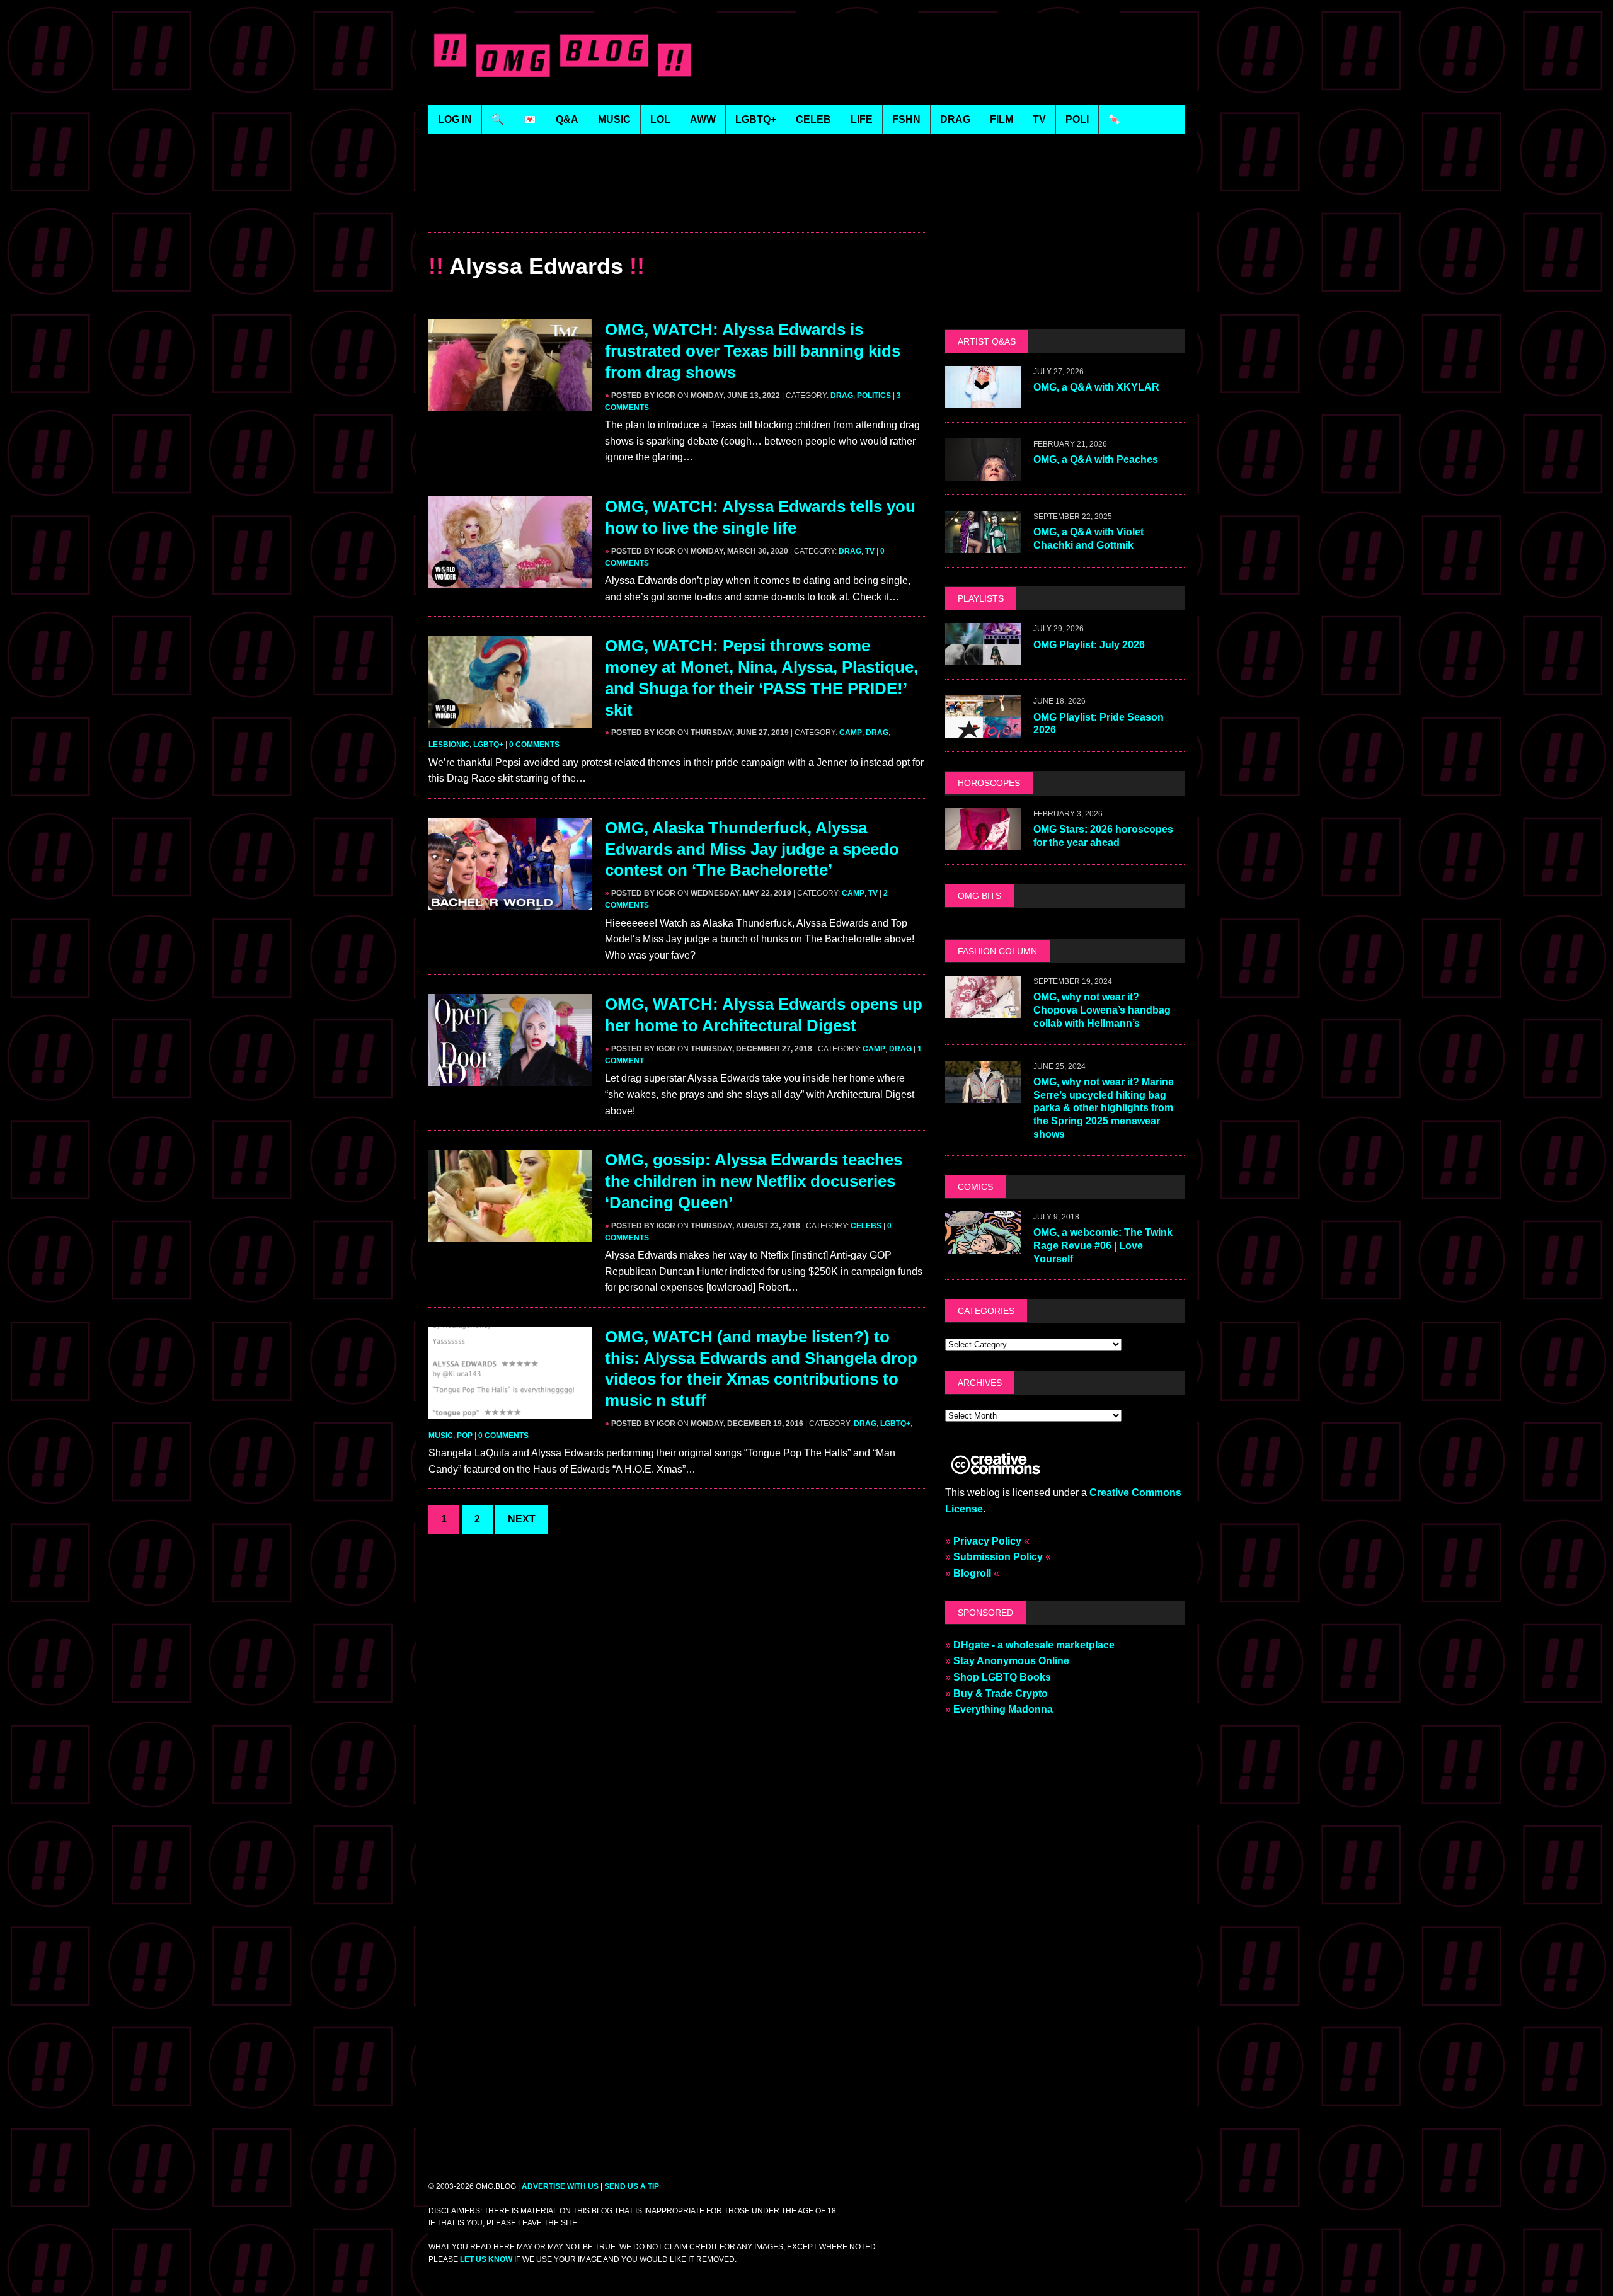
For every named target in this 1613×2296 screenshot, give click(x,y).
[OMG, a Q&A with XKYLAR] (983, 400)
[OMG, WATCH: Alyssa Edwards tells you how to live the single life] (510, 580)
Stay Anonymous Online (1011, 1661)
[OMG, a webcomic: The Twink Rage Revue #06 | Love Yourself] (983, 1245)
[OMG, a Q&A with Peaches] (983, 473)
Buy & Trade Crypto (1001, 1693)
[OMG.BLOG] (563, 53)
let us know (486, 2259)
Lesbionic (449, 745)
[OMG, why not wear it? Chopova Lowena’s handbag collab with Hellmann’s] (983, 1009)
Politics (874, 396)
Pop (465, 1436)
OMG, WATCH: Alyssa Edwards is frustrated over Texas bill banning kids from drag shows (753, 351)
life (862, 119)
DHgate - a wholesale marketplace (1034, 1645)
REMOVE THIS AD (677, 205)
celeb (813, 119)
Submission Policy (998, 1557)
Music (441, 1436)
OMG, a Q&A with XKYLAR (1096, 387)
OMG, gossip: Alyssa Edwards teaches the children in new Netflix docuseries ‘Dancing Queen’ (754, 1181)
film (1002, 119)
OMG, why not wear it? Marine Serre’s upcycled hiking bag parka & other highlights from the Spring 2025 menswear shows (1104, 1108)
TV (870, 551)
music (614, 119)
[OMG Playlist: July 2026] (983, 657)
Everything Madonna (1003, 1709)
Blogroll (972, 1573)
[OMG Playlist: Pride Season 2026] (983, 730)
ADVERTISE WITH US (560, 2186)
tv (1039, 119)
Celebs (866, 1226)
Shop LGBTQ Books (1002, 1677)
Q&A (567, 119)
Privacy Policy (987, 1541)
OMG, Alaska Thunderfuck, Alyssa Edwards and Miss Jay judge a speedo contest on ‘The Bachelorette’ (752, 849)
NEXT (522, 1519)
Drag (842, 396)
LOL (660, 119)
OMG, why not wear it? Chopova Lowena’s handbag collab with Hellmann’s (1102, 1010)
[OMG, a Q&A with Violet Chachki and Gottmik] (983, 545)
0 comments (534, 745)
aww (703, 119)
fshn (906, 119)
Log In (455, 119)
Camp (851, 733)
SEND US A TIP (632, 2186)
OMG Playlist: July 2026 (1089, 645)
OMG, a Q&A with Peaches (1096, 460)
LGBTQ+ (756, 119)
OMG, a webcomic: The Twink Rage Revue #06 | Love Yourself (1103, 1246)
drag (955, 119)
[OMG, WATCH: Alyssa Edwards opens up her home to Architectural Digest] (510, 1078)
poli (1077, 119)
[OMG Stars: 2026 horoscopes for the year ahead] (983, 842)
